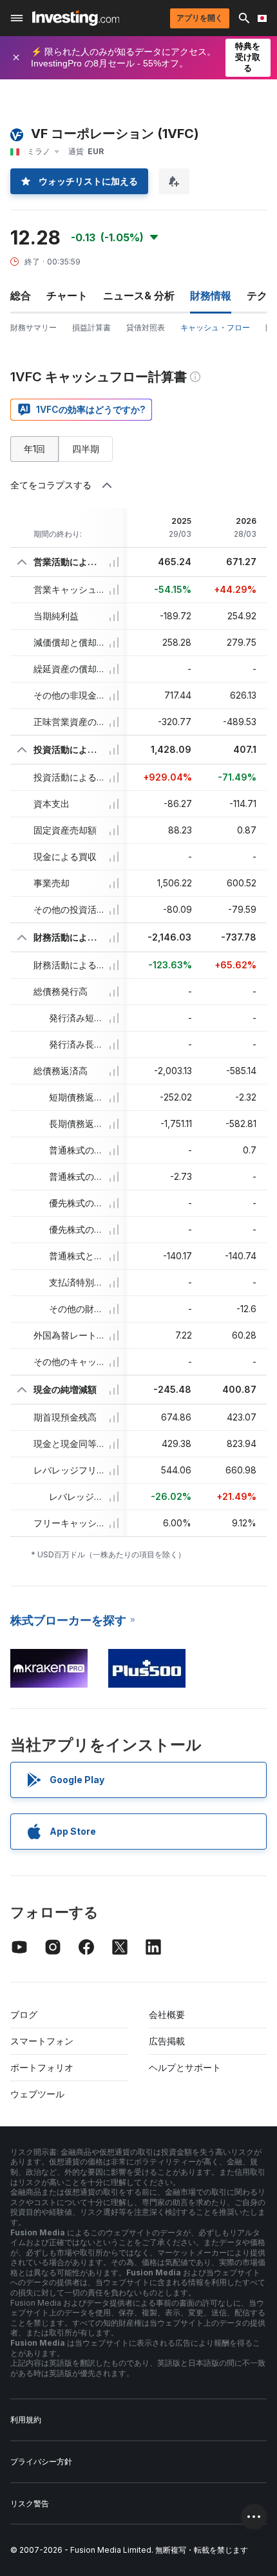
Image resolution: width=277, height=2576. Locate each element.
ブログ (24, 2014)
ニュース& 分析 (139, 295)
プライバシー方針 (41, 2461)
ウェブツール (37, 2094)
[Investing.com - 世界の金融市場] (76, 18)
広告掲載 (167, 2041)
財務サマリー (33, 327)
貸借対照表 (146, 327)
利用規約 (26, 2420)
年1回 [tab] (34, 449)
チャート (67, 295)
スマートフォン (42, 2041)
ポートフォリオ (42, 2067)
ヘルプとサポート (185, 2067)
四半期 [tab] (86, 449)
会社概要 (167, 2014)
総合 (21, 295)
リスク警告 (30, 2503)
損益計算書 (91, 327)
